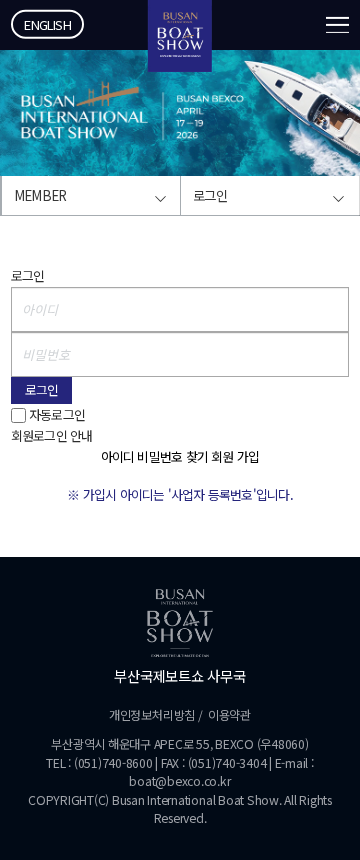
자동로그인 (57, 414)
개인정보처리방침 (152, 715)
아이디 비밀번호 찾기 (154, 456)
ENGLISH (47, 24)
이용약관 (229, 715)
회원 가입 (235, 456)
